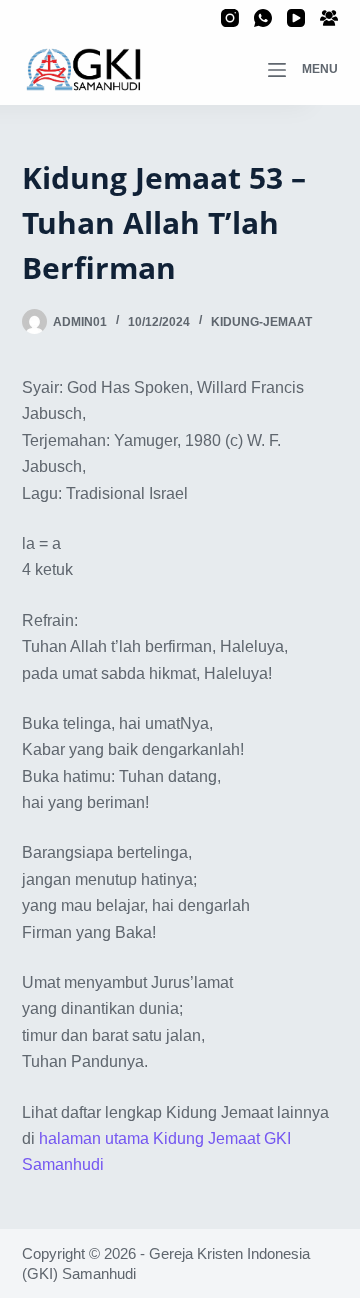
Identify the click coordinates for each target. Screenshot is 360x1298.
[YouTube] (296, 18)
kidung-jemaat (261, 322)
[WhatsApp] (263, 18)
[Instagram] (230, 18)
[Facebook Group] (329, 18)
